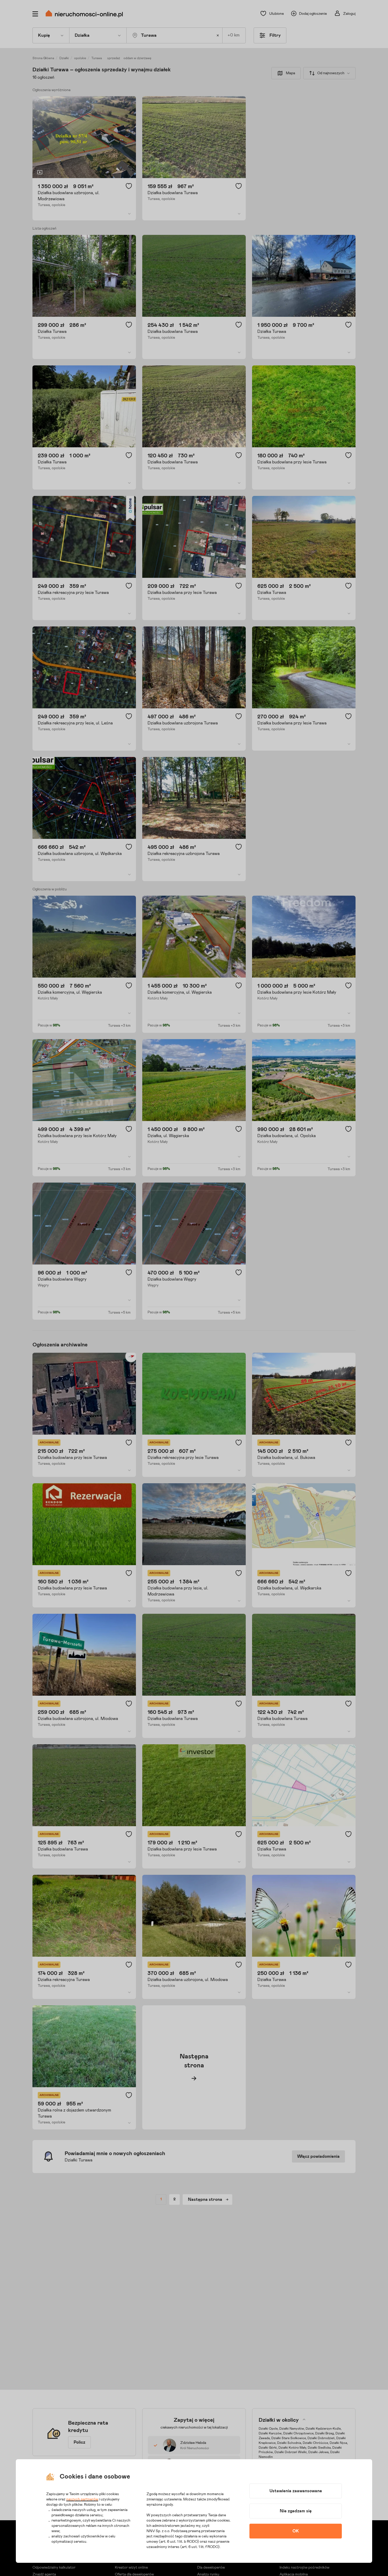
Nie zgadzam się (296, 2511)
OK (296, 2531)
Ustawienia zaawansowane (296, 2491)
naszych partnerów (82, 2499)
